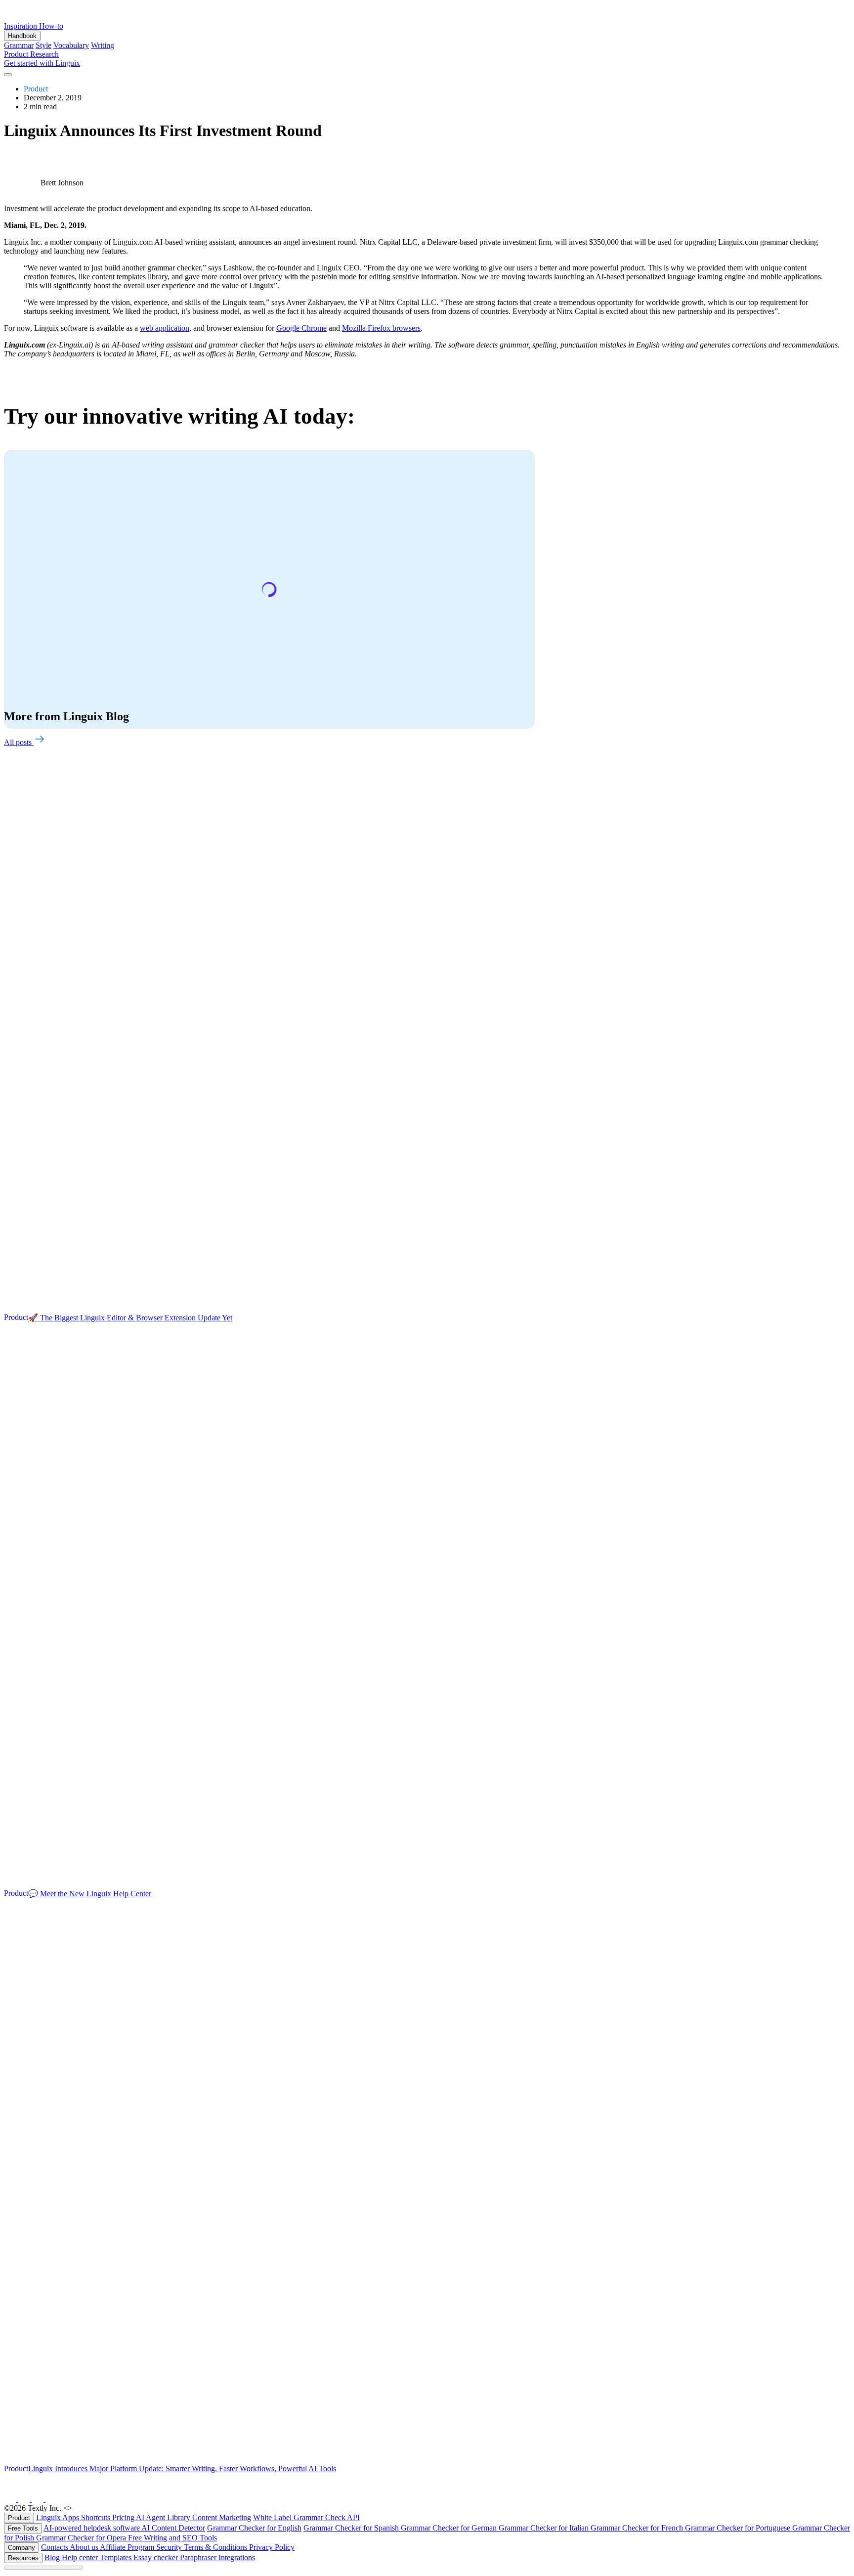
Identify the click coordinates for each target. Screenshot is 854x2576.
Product (17, 54)
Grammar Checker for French (638, 2528)
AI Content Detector (173, 2528)
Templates (117, 2557)
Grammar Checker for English (254, 2528)
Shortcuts (97, 2517)
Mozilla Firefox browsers (381, 328)
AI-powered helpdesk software (92, 2528)
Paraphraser (199, 2557)
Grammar (19, 45)
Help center (81, 2557)
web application (165, 328)
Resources (23, 2558)
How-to (51, 26)
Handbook (22, 36)
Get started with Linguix (42, 63)
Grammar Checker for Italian (545, 2528)
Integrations (237, 2557)
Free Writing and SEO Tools (172, 2538)
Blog (53, 2557)
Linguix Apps (59, 2517)
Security (170, 2547)
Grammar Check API (327, 2517)
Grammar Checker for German (450, 2528)
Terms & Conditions (216, 2547)
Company (21, 2548)
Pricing (124, 2517)
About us (85, 2547)
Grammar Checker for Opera (82, 2538)
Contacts (55, 2547)
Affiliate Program (128, 2547)
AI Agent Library (164, 2517)
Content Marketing (222, 2517)
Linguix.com (94, 2508)
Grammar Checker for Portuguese (739, 2528)
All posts (19, 742)
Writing (103, 45)
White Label (273, 2517)
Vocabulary (71, 45)
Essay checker (157, 2557)
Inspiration (21, 26)
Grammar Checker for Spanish (352, 2528)
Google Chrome (301, 328)
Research (44, 54)
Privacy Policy (272, 2547)
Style (43, 45)
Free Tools (23, 2528)
